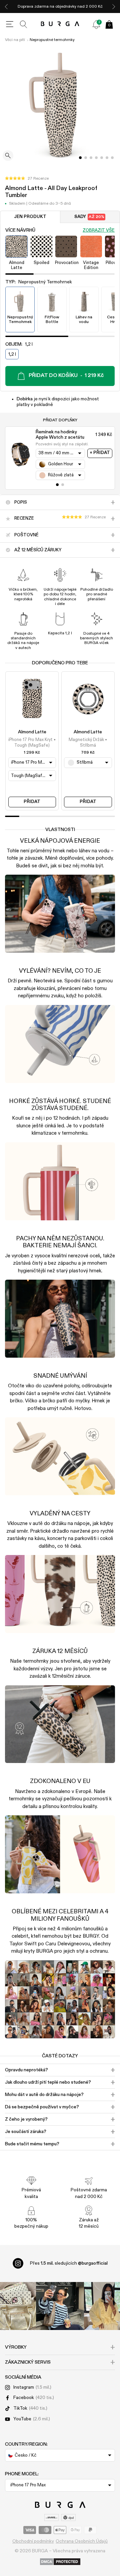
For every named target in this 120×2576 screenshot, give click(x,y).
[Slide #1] (86, 158)
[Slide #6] (112, 158)
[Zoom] (8, 156)
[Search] (24, 24)
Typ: (39, 282)
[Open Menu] (10, 24)
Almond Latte (32, 732)
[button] (27, 179)
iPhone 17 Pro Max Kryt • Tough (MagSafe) (32, 742)
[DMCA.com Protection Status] (60, 2562)
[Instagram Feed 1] (60, 2306)
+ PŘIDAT (100, 453)
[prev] (6, 6)
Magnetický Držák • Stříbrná (88, 742)
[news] (96, 24)
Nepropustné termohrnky (52, 40)
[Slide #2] (91, 158)
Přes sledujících (69, 2263)
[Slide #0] (80, 158)
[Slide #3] (96, 158)
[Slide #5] (107, 158)
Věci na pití (15, 40)
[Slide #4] (102, 158)
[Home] (60, 24)
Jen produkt (30, 217)
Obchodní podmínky (33, 2541)
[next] (114, 6)
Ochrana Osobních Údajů (82, 2541)
